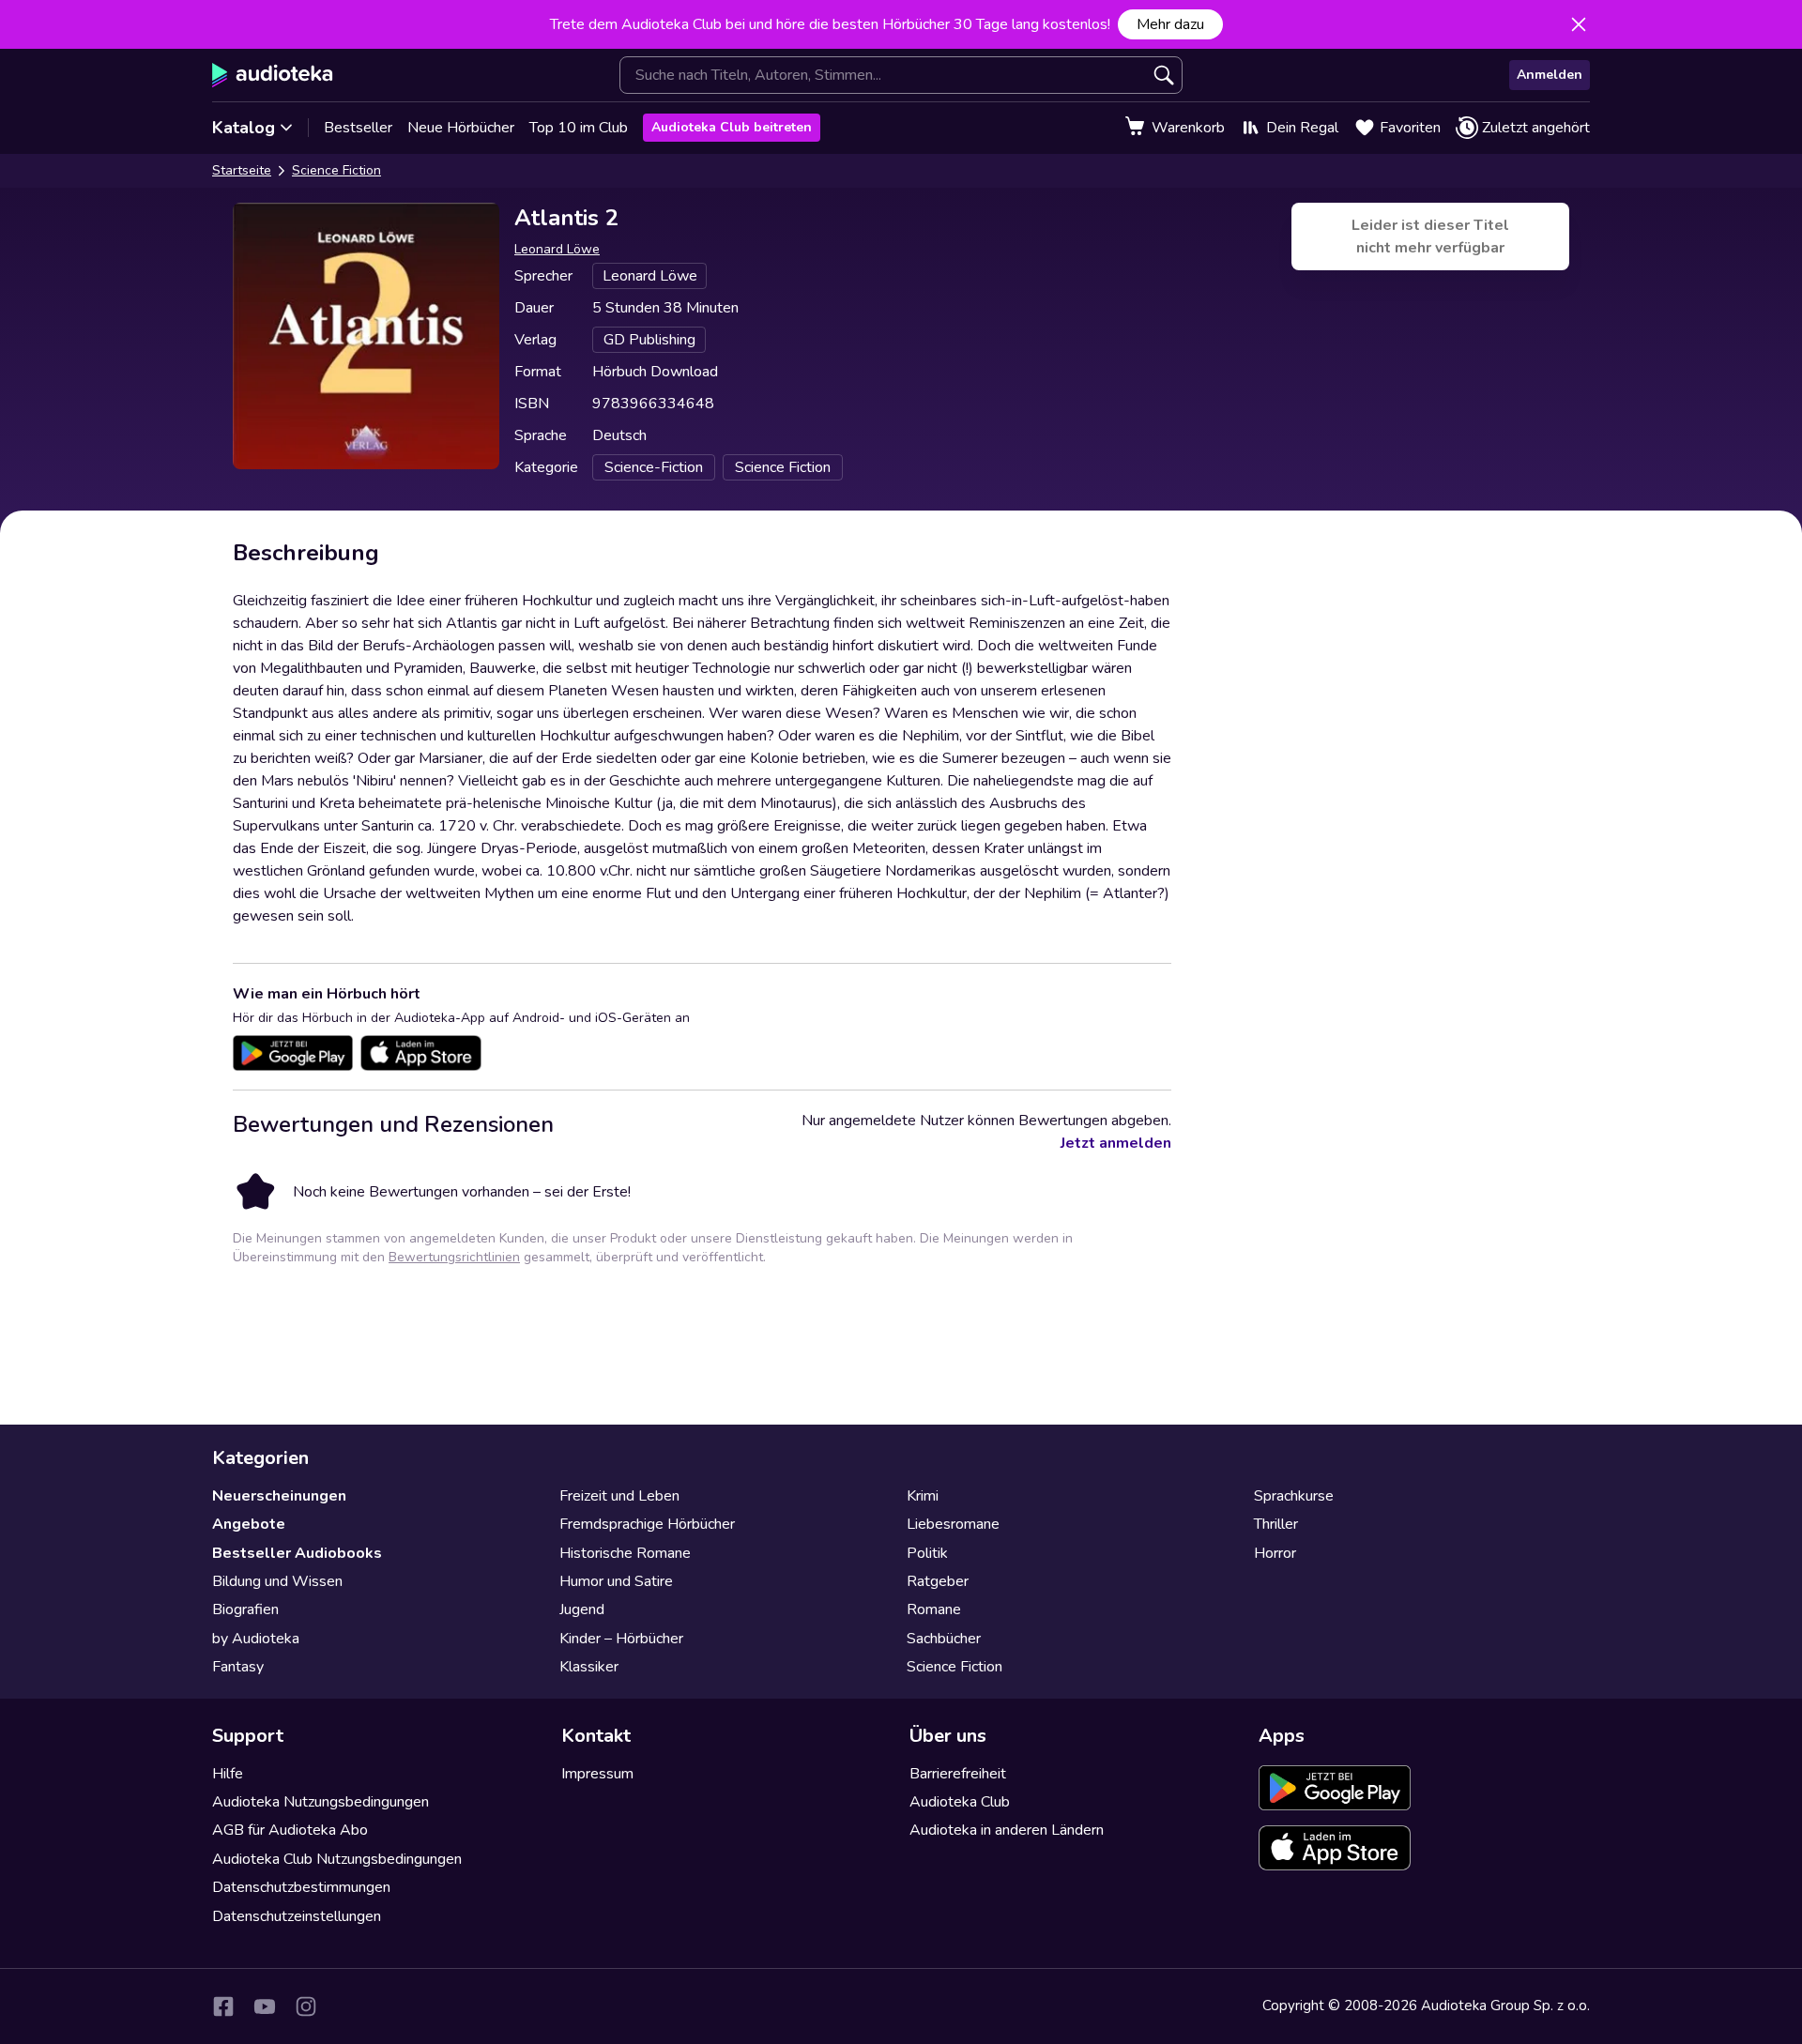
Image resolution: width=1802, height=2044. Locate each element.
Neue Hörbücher (461, 128)
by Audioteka (256, 1639)
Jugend (582, 1609)
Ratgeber (938, 1581)
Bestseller (358, 128)
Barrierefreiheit (958, 1774)
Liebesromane (953, 1524)
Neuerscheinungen (279, 1496)
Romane (934, 1609)
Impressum (597, 1774)
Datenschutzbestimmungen (301, 1887)
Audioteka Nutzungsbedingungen (321, 1802)
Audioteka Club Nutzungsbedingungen (337, 1859)
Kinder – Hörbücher (621, 1639)
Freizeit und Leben (619, 1496)
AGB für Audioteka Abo (290, 1830)
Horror (1275, 1553)
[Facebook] (223, 2006)
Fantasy (238, 1667)
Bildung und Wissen (277, 1581)
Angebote (249, 1524)
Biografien (245, 1609)
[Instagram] (306, 2006)
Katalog (244, 128)
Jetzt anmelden (1116, 1143)
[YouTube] (265, 2006)
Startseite (242, 170)
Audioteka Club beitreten (732, 127)
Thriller (1276, 1524)
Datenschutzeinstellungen (297, 1916)
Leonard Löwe (557, 249)
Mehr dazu (1170, 24)
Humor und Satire (616, 1581)
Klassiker (589, 1667)
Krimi (923, 1496)
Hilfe (228, 1774)
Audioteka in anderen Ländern (1007, 1830)
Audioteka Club (960, 1802)
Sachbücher (944, 1639)
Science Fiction (336, 170)
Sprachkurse (1294, 1496)
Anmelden (1550, 75)
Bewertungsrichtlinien (454, 1257)
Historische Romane (625, 1553)
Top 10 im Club (579, 128)
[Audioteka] (273, 75)
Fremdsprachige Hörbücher (647, 1524)
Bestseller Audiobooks (297, 1553)
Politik (927, 1553)
